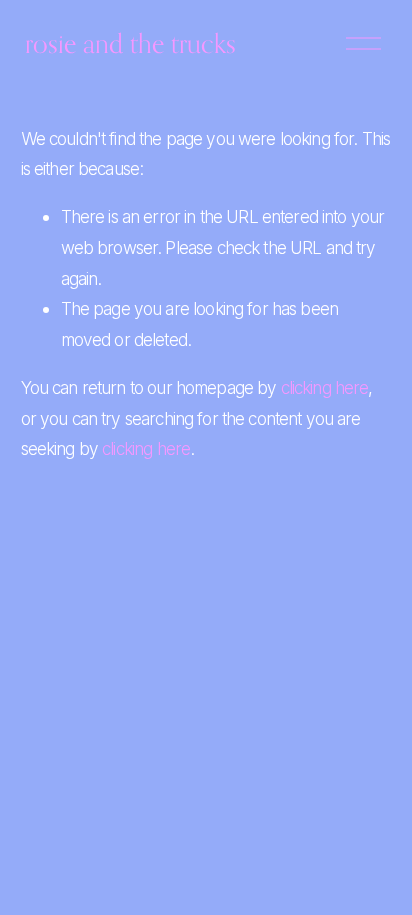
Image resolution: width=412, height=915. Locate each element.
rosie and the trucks (130, 43)
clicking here (325, 387)
